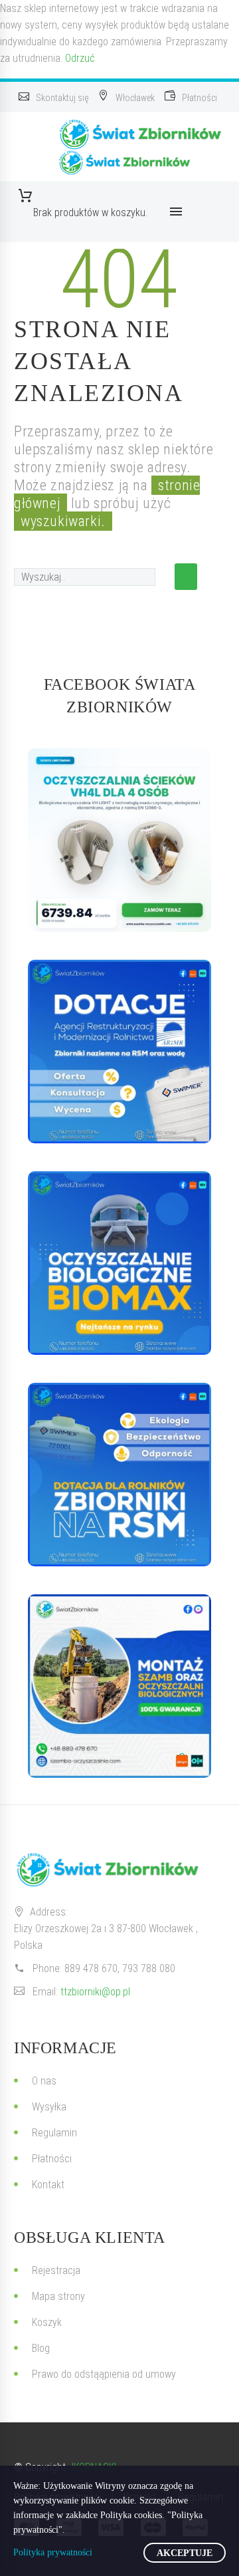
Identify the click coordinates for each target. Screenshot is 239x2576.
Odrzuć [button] (80, 58)
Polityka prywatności (53, 2552)
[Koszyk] (90, 196)
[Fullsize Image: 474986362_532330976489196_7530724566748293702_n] (119, 1263)
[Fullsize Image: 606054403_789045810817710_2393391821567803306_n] (119, 840)
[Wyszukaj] (186, 577)
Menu (176, 212)
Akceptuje (185, 2553)
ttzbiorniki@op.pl (95, 1992)
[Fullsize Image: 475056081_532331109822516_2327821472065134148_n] (119, 1475)
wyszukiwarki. (63, 521)
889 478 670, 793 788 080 (120, 1968)
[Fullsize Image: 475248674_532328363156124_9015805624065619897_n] (119, 1052)
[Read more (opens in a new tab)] (55, 97)
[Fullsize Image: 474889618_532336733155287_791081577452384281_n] (119, 1686)
